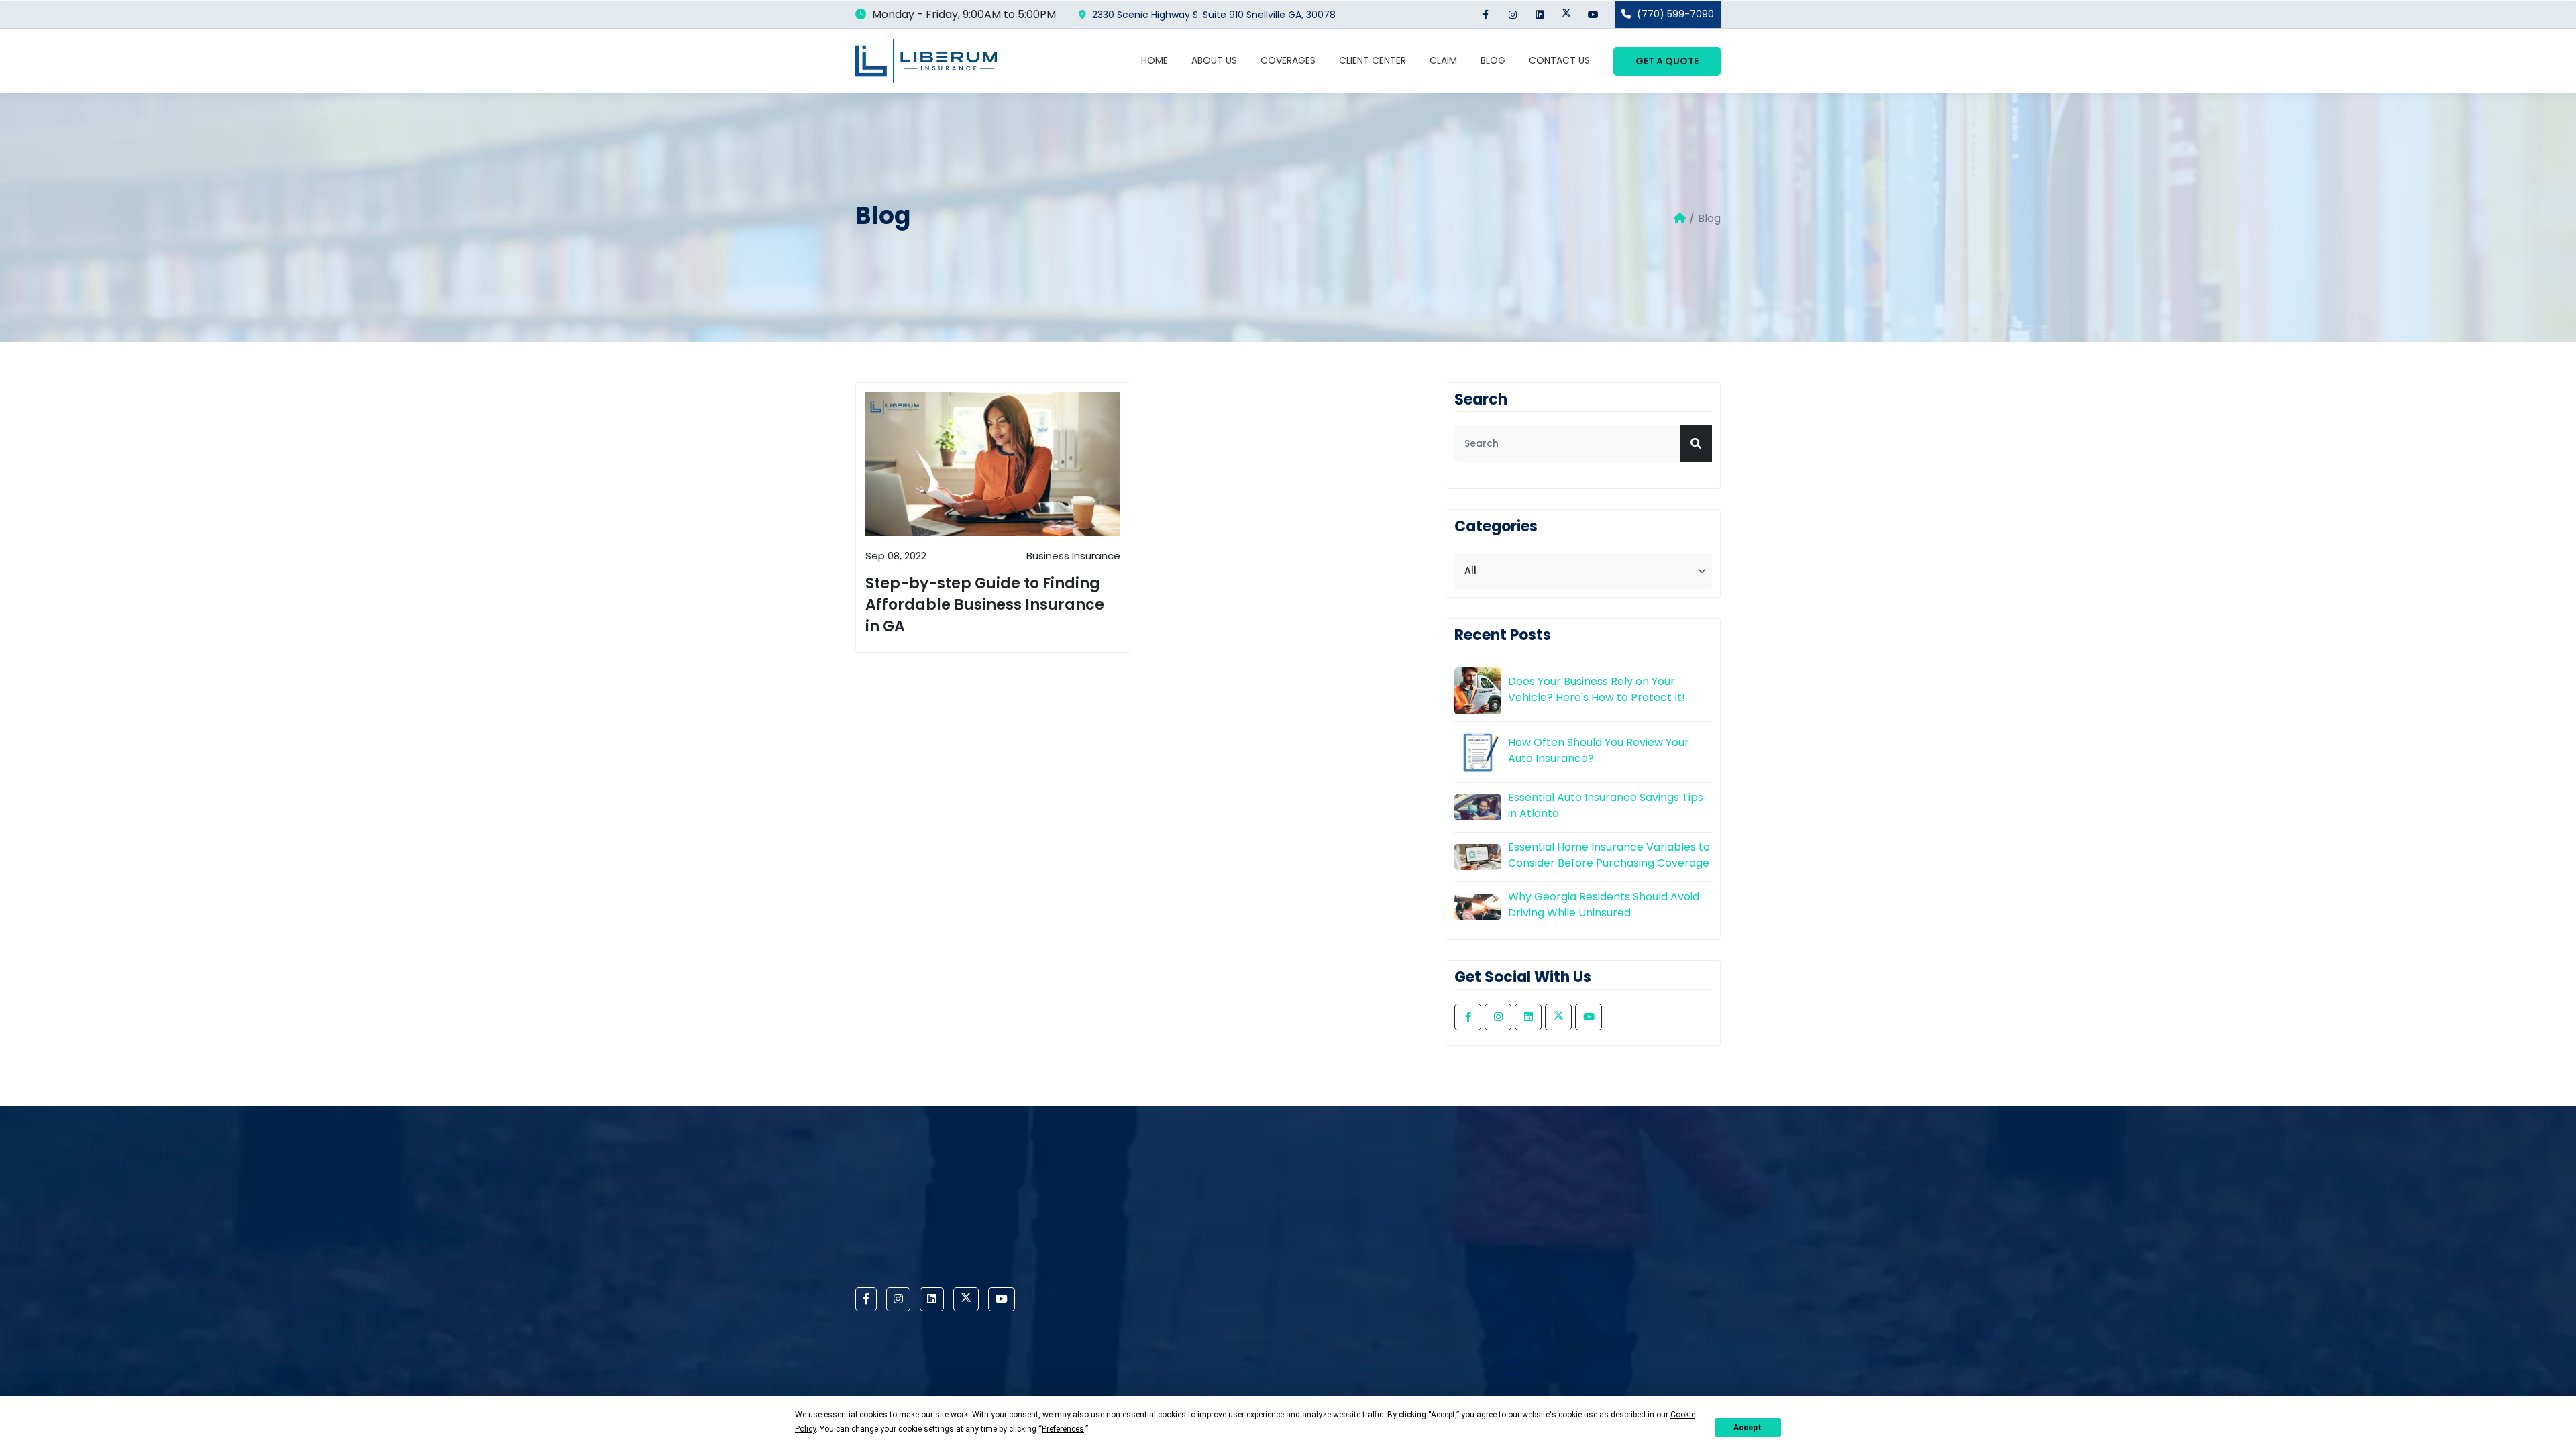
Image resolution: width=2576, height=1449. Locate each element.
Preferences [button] (1063, 1429)
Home (1155, 60)
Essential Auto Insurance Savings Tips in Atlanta (1606, 805)
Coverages (1288, 60)
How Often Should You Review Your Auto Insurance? (1599, 750)
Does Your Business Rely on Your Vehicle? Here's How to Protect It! (1597, 689)
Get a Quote (1667, 61)
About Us (1214, 60)
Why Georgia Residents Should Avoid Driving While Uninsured (1604, 905)
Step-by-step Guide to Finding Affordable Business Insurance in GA (985, 605)
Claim (1443, 60)
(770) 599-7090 (1674, 14)
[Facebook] (1486, 14)
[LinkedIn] (1539, 14)
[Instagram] (1512, 14)
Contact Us (1559, 60)
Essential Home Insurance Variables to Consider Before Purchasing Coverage (1609, 855)
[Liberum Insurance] (926, 61)
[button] (1696, 443)
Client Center (1373, 60)
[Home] (1680, 219)
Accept (1748, 1428)
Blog (1493, 60)
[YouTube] (1593, 14)
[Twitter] (1566, 14)
